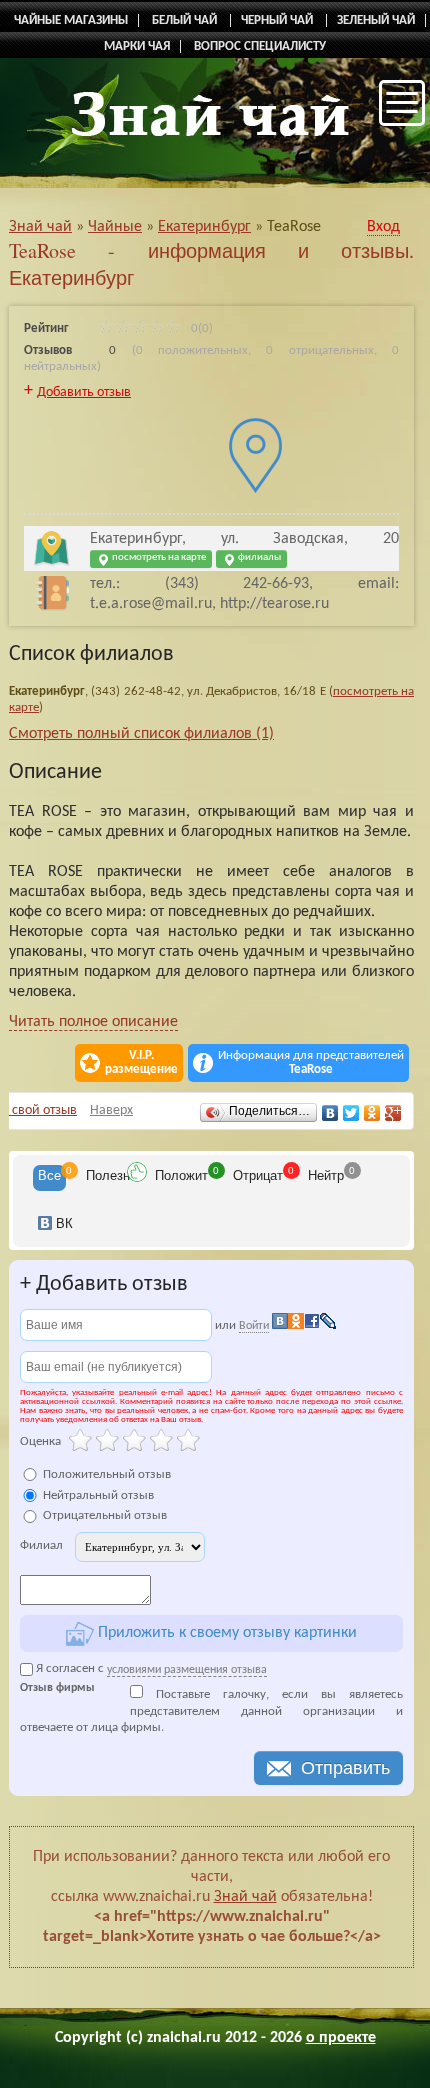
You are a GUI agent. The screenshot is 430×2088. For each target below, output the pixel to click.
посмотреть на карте (158, 557)
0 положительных (192, 350)
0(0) (200, 328)
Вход (383, 227)
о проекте (341, 2038)
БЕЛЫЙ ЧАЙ (186, 20)
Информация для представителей (311, 1062)
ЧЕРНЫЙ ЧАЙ (278, 20)
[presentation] (49, 1178)
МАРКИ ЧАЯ (137, 46)
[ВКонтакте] (330, 1113)
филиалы (258, 557)
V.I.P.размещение (141, 1062)
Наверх (111, 1110)
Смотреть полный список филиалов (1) (141, 734)
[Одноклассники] (372, 1113)
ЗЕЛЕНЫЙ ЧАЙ (376, 20)
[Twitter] (351, 1113)
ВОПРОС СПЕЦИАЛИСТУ (260, 46)
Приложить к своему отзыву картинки (225, 1634)
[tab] (49, 1178)
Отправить (345, 1768)
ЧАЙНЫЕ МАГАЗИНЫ (71, 20)
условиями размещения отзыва (187, 1670)
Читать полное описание (93, 1022)
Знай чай (245, 1897)
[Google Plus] (393, 1113)
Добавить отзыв (84, 392)
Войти (254, 1326)
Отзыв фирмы (57, 1688)
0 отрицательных (319, 350)
